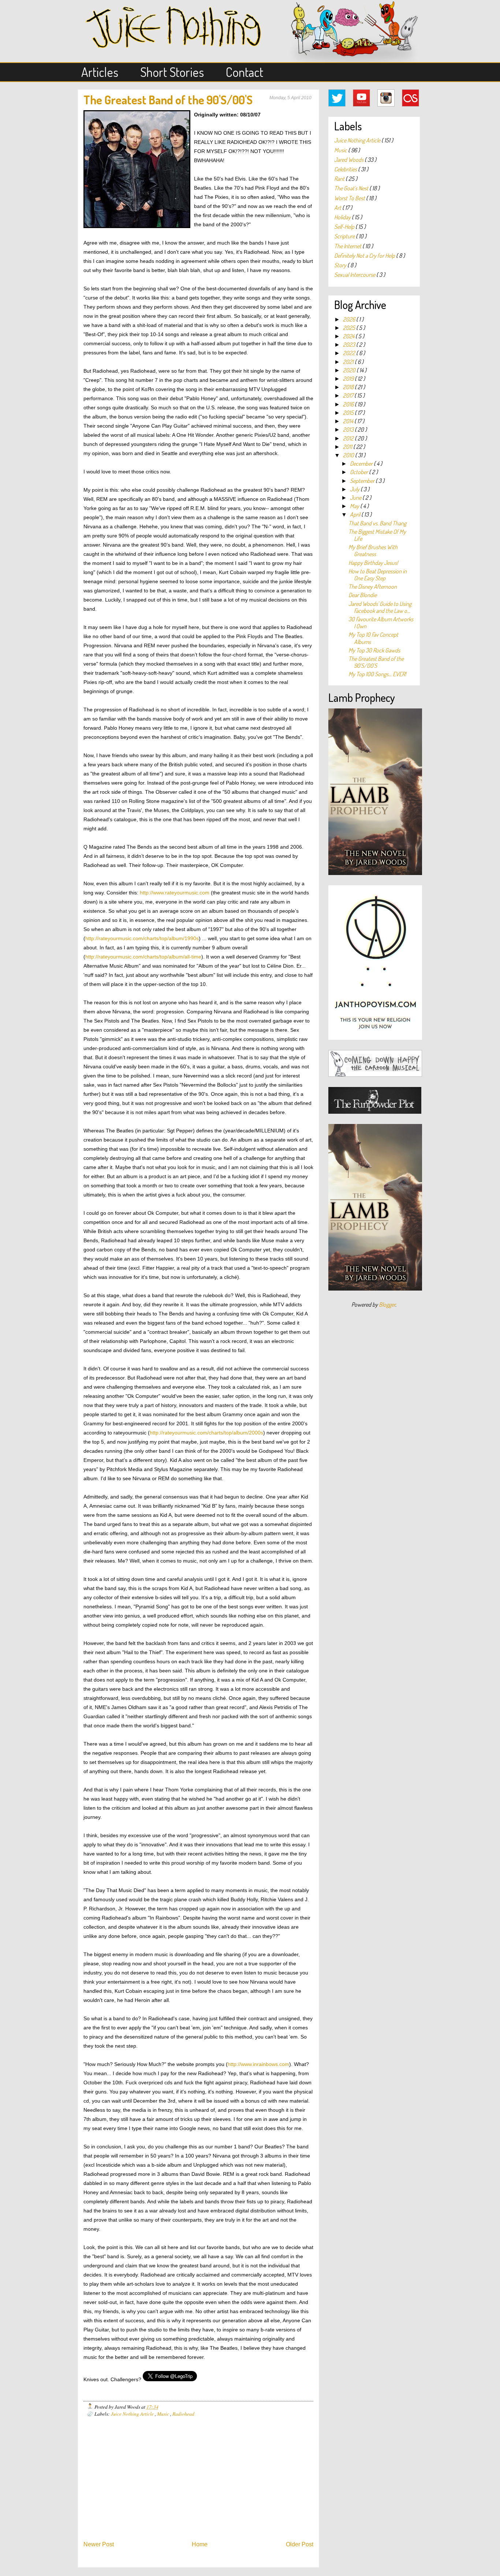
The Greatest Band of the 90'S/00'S (168, 100)
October (359, 472)
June (356, 498)
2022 (350, 353)
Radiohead (183, 2414)
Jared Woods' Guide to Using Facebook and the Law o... (380, 607)
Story (341, 265)
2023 (350, 345)
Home (200, 2544)
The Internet (348, 246)
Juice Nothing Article (133, 2414)
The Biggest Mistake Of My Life (377, 535)
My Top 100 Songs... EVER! (377, 674)
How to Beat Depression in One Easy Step (378, 575)
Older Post (300, 2544)
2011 (348, 447)
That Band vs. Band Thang (377, 523)
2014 (349, 421)
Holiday (343, 217)
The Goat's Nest (352, 188)
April (356, 514)
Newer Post (99, 2544)
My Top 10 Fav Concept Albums (373, 638)
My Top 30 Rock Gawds (374, 650)
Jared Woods (349, 160)
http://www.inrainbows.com (258, 2064)
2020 (350, 370)
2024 (349, 336)
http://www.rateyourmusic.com (175, 893)
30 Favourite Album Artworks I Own (381, 623)
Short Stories (172, 72)
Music (164, 2414)
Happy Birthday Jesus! (373, 563)
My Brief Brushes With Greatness (373, 550)
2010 (349, 455)
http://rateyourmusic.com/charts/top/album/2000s (206, 1433)
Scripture (345, 236)
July (355, 489)
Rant (340, 179)
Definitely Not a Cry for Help (365, 256)
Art (338, 208)
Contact (245, 72)
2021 (349, 362)
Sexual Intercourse (355, 275)
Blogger (387, 1304)
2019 (349, 379)
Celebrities (346, 169)
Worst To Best (350, 198)
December (362, 464)
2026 (350, 319)
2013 (349, 429)
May (355, 506)
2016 (349, 404)
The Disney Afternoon (373, 587)
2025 (350, 328)
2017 (349, 395)
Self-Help (345, 227)
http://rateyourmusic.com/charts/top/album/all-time (143, 957)
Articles (100, 72)
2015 (349, 413)
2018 (349, 387)
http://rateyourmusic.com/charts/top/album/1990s (142, 939)
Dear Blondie (363, 595)
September (363, 481)
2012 (349, 438)
